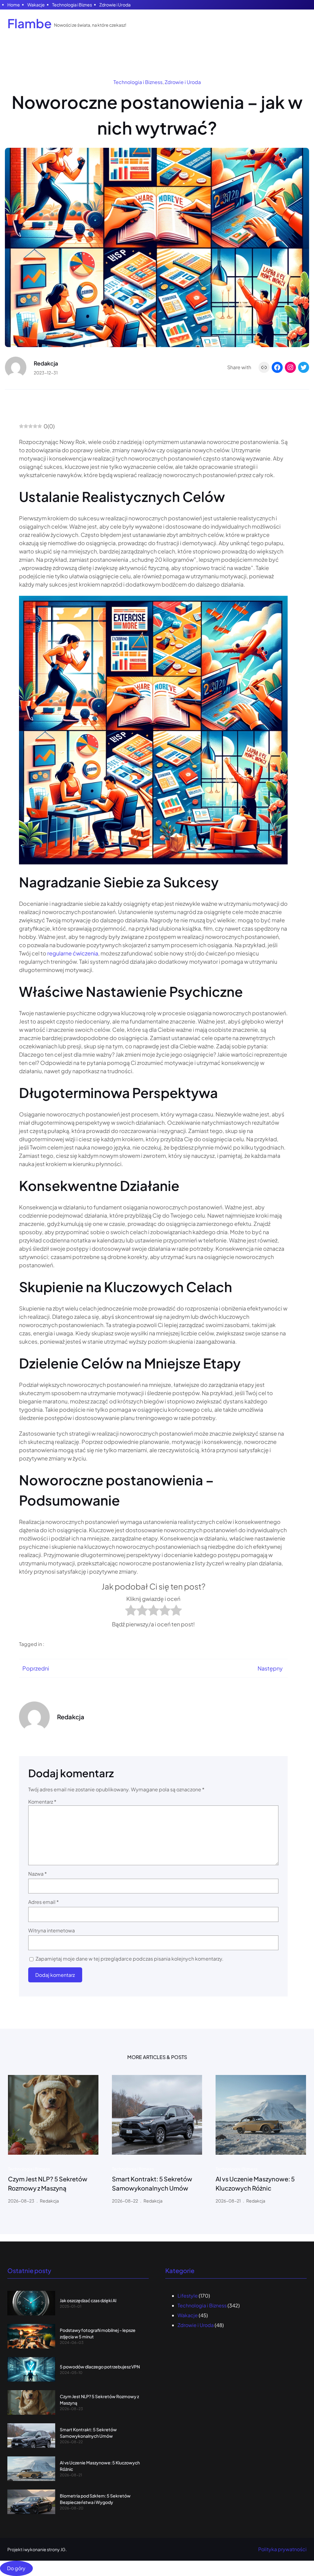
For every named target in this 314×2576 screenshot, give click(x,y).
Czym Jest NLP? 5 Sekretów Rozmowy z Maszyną (48, 2183)
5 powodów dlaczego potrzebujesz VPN (100, 2367)
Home (14, 5)
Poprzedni (36, 1668)
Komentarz (42, 1802)
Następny (270, 1668)
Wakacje (36, 5)
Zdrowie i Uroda (115, 5)
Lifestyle (188, 2296)
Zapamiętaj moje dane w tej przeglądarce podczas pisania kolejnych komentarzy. (130, 1959)
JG (63, 2549)
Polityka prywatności (282, 2549)
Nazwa (38, 1874)
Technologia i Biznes (72, 5)
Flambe (30, 23)
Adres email (44, 1902)
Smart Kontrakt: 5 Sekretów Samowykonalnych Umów (152, 2183)
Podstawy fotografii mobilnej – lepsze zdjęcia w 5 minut (98, 2333)
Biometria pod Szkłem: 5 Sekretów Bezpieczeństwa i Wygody (95, 2499)
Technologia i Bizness (138, 82)
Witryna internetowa (52, 1930)
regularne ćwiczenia (73, 953)
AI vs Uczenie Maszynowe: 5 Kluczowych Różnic (255, 2183)
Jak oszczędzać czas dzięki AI (88, 2300)
